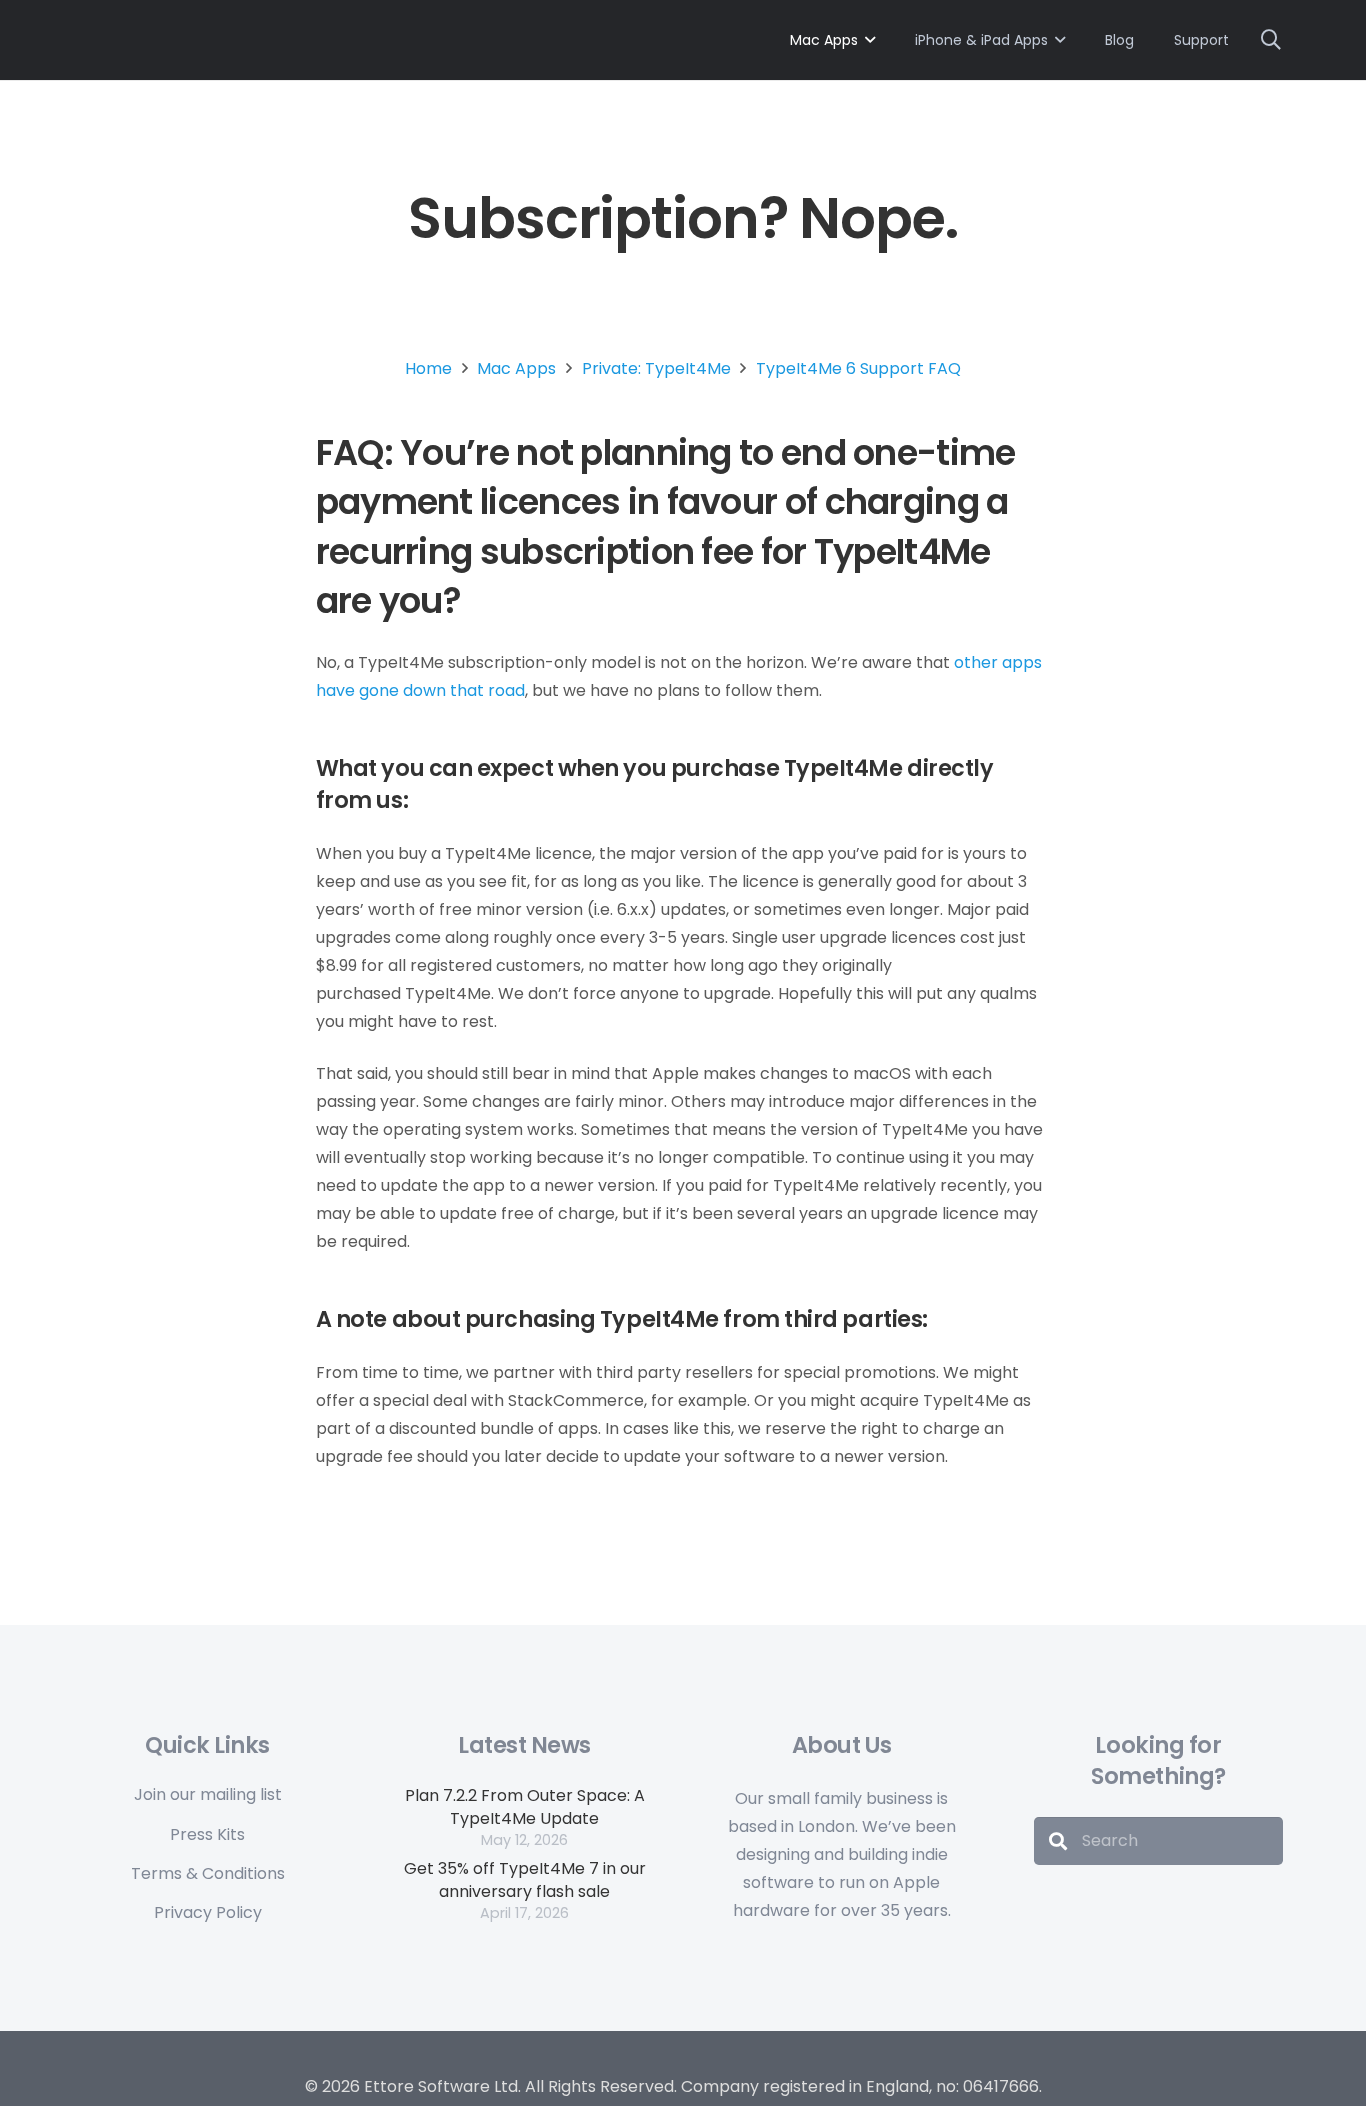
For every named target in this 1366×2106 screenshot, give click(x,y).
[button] (870, 40)
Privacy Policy (208, 1912)
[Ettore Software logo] (358, 37)
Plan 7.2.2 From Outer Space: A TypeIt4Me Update (525, 1806)
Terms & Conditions (208, 1873)
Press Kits (207, 1834)
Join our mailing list (208, 1794)
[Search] (1058, 1841)
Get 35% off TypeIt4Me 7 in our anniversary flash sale (525, 1879)
